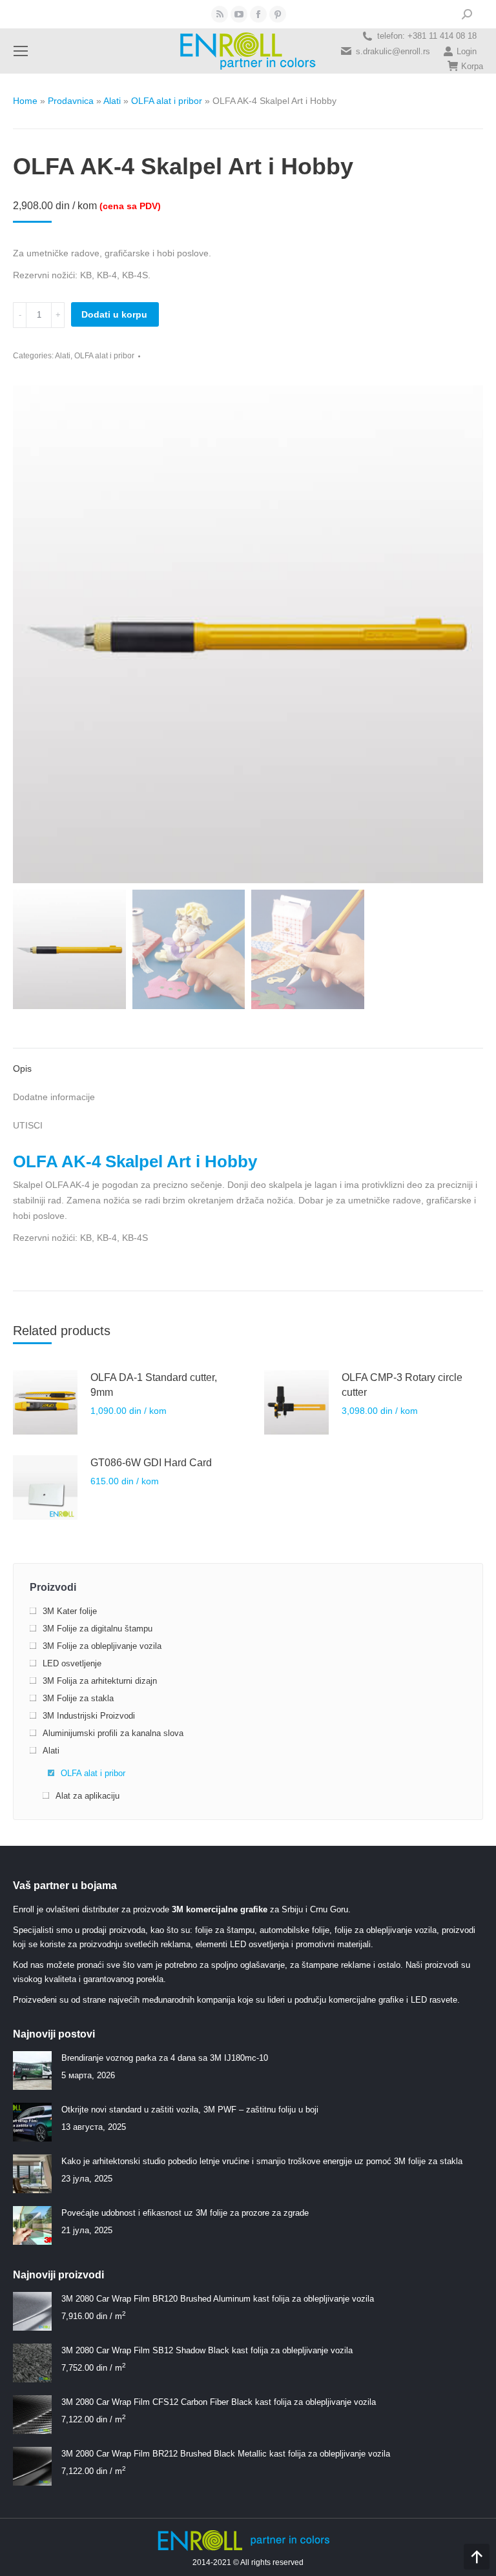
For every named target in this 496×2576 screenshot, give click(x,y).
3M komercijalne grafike (220, 1909)
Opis (22, 1068)
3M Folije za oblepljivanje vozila (102, 1646)
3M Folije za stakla (78, 1698)
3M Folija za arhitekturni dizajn (100, 1681)
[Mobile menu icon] (21, 51)
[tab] (248, 1062)
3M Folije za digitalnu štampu (98, 1629)
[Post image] (32, 2070)
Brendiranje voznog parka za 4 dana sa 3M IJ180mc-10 (165, 2058)
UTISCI (28, 1125)
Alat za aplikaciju (88, 1796)
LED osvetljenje (72, 1663)
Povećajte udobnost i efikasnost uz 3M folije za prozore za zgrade (185, 2213)
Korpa (472, 66)
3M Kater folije (70, 1611)
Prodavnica (71, 101)
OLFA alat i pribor (167, 101)
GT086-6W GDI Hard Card (151, 1463)
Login (467, 51)
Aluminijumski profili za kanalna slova (113, 1733)
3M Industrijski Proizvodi (89, 1716)
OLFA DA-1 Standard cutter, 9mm (154, 1385)
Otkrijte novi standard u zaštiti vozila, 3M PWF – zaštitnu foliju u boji (190, 2110)
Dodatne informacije (54, 1097)
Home (25, 101)
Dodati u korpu (114, 314)
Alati (112, 101)
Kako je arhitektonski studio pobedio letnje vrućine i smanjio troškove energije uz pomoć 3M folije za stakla (262, 2161)
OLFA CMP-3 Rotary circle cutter (402, 1385)
